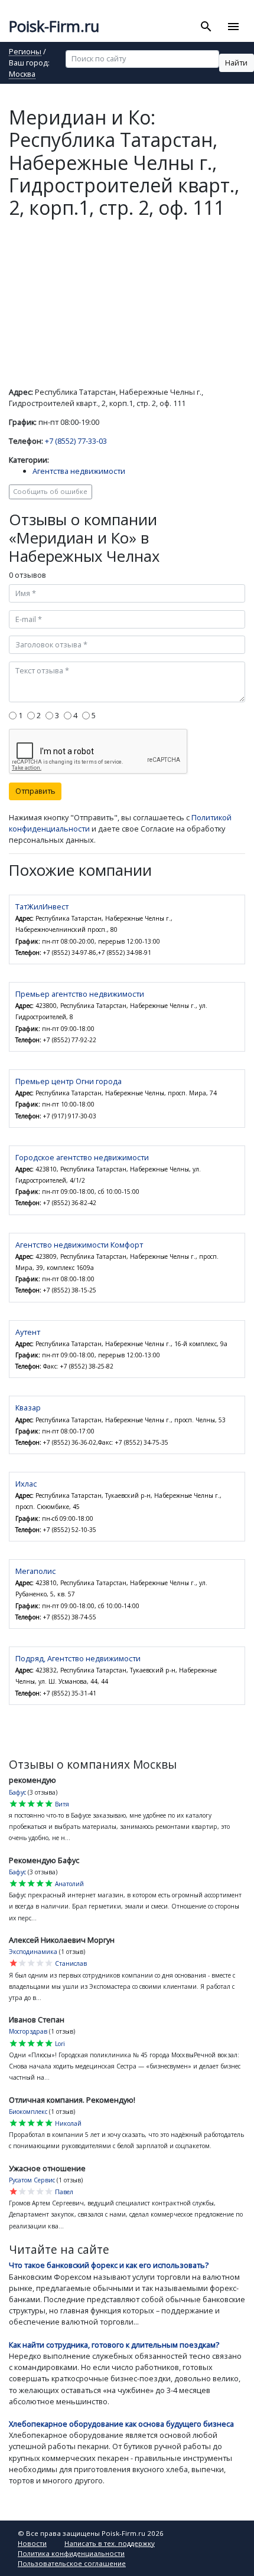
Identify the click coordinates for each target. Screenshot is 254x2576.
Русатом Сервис (32, 2180)
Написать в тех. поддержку (110, 2543)
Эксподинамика (33, 1952)
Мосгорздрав (28, 2031)
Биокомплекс (28, 2112)
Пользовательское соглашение (72, 2563)
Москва (22, 75)
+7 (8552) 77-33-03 (76, 441)
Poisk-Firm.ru (54, 26)
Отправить (35, 791)
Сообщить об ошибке (50, 491)
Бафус (17, 1792)
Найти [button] (236, 63)
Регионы (25, 52)
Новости (32, 2543)
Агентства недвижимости (79, 471)
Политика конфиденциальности (71, 2553)
